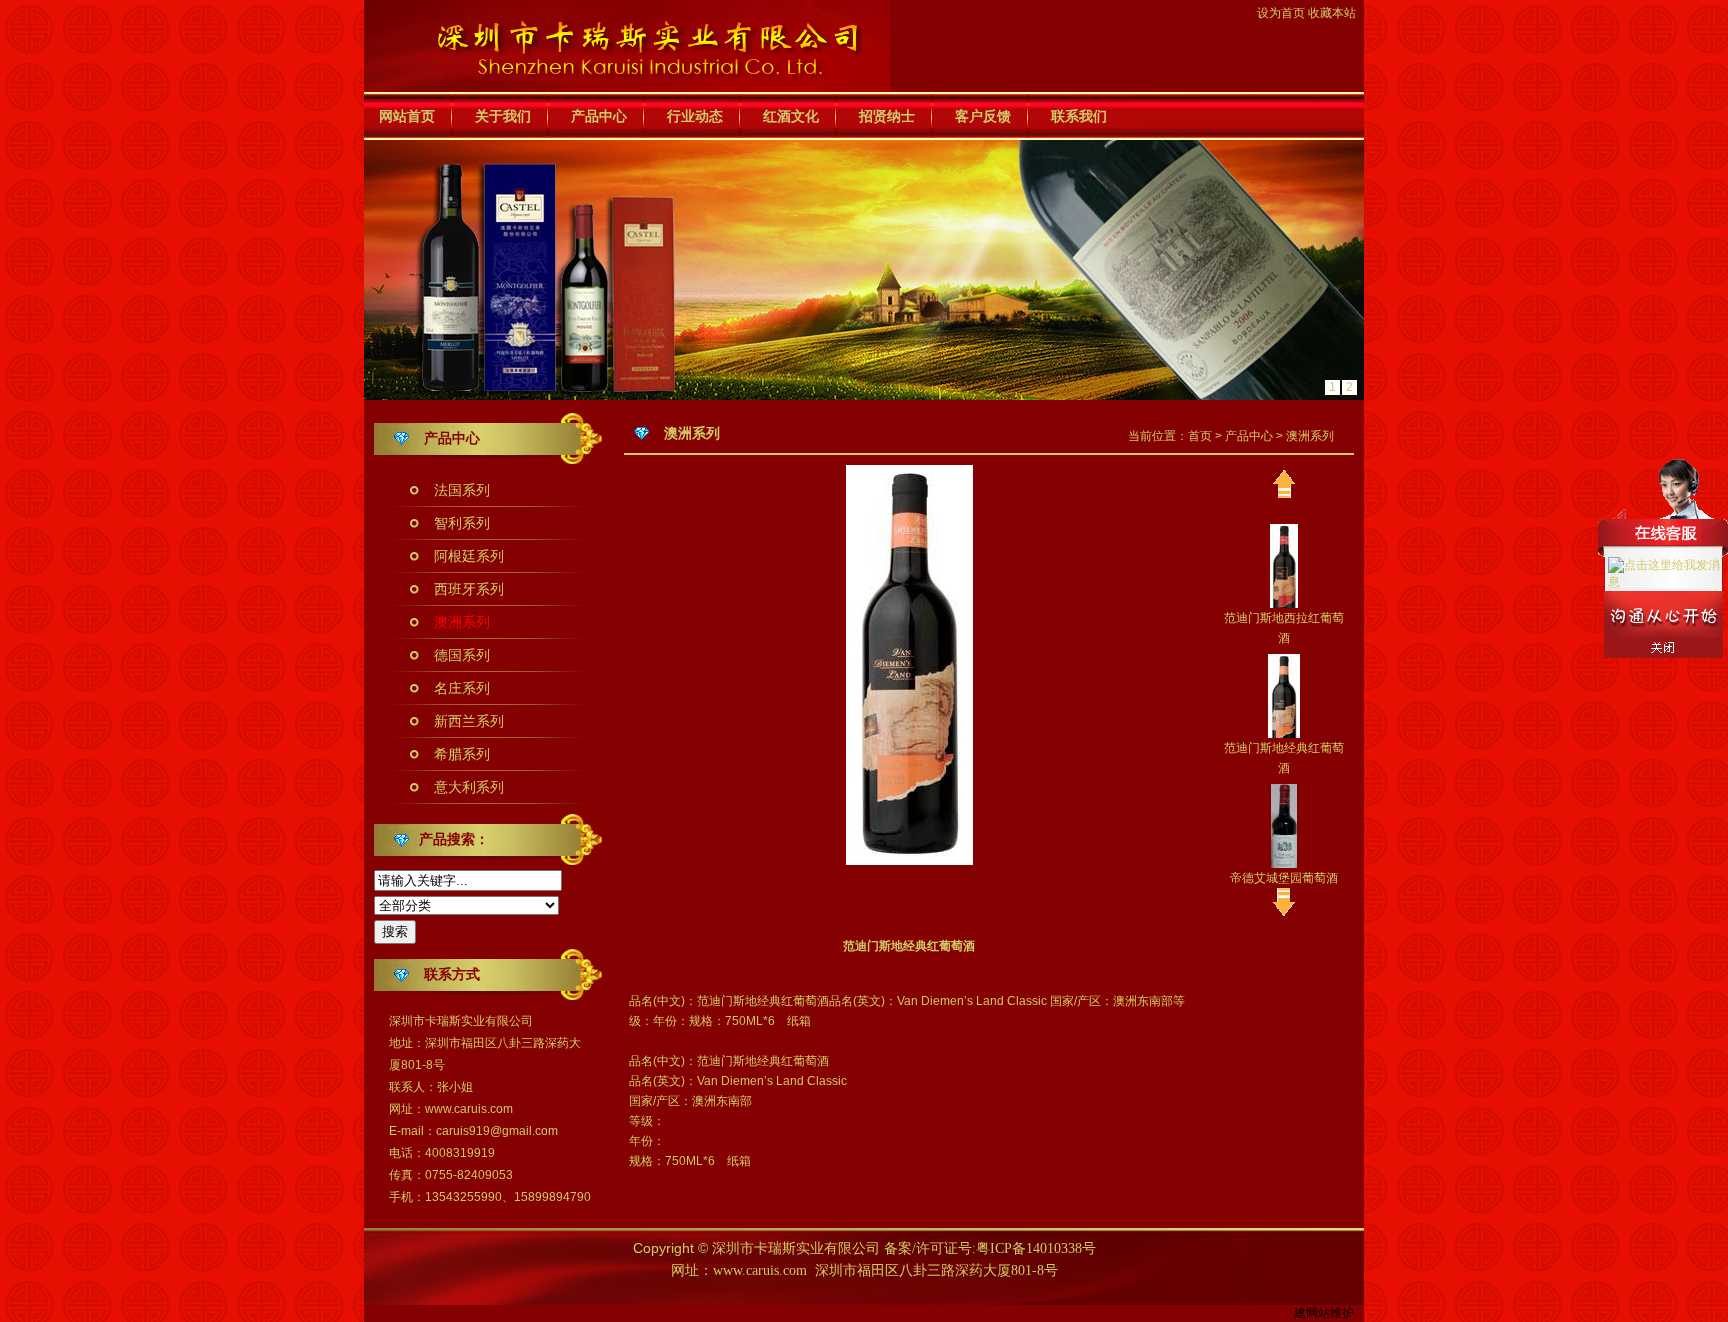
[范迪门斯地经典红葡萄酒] (1284, 695)
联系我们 (1079, 116)
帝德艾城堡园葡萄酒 (1284, 878)
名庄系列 (462, 688)
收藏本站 (1332, 13)
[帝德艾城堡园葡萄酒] (1283, 825)
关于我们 (503, 116)
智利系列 (462, 523)
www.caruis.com (469, 1109)
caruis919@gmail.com (497, 1131)
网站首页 (407, 116)
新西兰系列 (469, 721)
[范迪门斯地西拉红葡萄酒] (1284, 565)
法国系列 (462, 490)
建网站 (1312, 1313)
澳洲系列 (462, 622)
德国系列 (462, 655)
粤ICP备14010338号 (1036, 1248)
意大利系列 (469, 787)
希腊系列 (462, 754)
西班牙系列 (469, 589)
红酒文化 (791, 116)
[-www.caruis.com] (627, 45)
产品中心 (599, 116)
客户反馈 (983, 116)
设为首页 (1281, 13)
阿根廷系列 (469, 556)
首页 (1200, 436)
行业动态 (695, 116)
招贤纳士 (887, 116)
